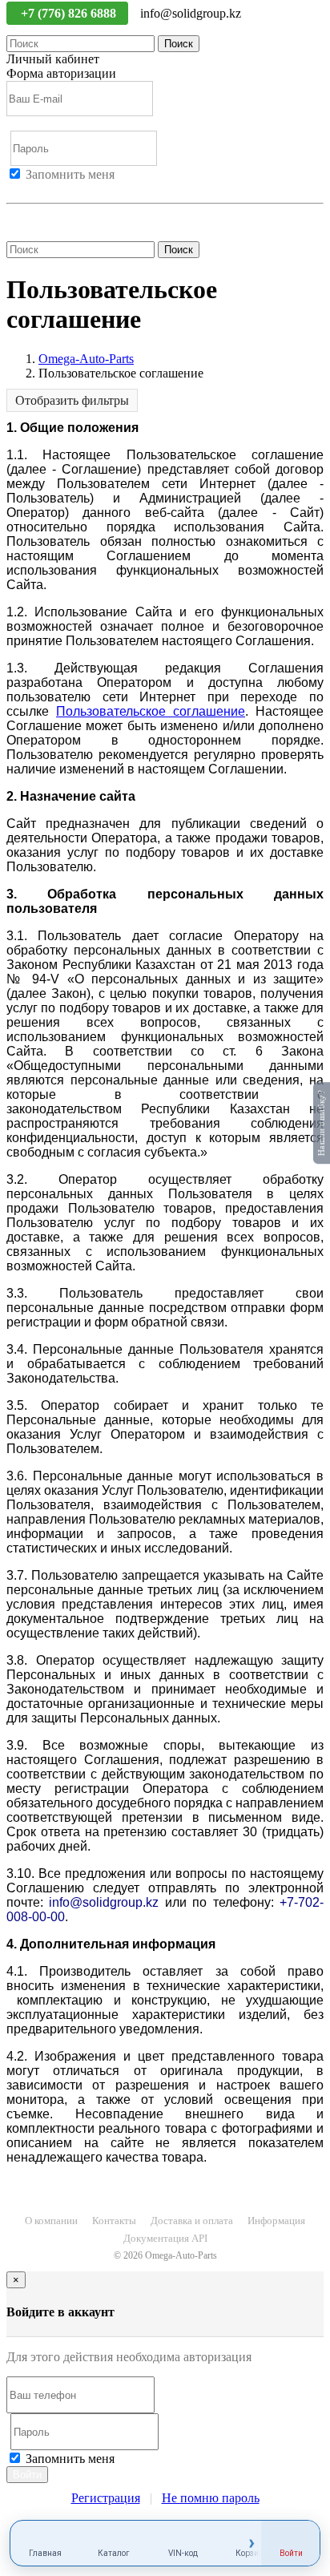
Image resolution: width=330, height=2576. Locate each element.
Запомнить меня (70, 174)
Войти (24, 189)
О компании (51, 2221)
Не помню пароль (55, 218)
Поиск (179, 44)
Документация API (165, 2238)
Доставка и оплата (192, 2221)
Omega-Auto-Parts (86, 359)
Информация (276, 2221)
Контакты (114, 2221)
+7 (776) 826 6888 (70, 13)
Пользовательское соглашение (151, 711)
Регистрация (79, 189)
